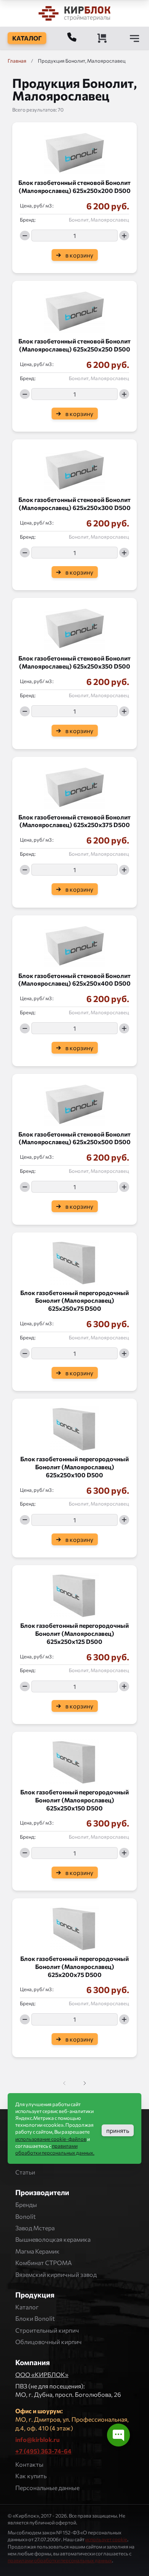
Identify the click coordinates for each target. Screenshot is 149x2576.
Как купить (31, 2476)
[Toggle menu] (134, 38)
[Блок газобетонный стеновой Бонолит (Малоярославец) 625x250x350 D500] (74, 626)
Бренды (26, 2204)
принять (118, 2130)
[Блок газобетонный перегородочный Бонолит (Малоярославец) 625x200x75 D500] (74, 1927)
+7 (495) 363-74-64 (43, 2451)
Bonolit (26, 2216)
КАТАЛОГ (27, 38)
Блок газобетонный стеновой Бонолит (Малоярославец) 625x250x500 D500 (74, 1138)
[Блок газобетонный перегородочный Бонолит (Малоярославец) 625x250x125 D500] (74, 1593)
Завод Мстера (35, 2228)
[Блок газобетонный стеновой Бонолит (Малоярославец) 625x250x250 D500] (74, 309)
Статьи (25, 2172)
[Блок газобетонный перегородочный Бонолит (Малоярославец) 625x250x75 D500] (74, 1261)
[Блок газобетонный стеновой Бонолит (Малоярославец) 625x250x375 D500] (74, 785)
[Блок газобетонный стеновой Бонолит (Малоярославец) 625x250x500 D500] (74, 1102)
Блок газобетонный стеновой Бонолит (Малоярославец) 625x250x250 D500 (74, 345)
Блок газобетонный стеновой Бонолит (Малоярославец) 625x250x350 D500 (74, 662)
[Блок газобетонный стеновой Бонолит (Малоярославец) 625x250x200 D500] (74, 151)
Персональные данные (47, 2488)
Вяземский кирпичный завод (56, 2274)
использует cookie (106, 2539)
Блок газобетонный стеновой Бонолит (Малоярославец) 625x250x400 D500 (74, 980)
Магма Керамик (37, 2251)
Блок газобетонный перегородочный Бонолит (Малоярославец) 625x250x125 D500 (74, 1633)
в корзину (79, 255)
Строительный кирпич (47, 2330)
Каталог (27, 2307)
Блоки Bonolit (35, 2318)
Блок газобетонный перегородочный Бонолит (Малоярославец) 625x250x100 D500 (74, 1467)
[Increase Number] (124, 236)
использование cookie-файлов (51, 2139)
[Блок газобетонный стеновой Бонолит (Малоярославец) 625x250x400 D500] (74, 944)
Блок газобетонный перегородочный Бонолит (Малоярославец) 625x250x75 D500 (74, 1301)
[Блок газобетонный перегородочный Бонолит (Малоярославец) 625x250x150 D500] (74, 1760)
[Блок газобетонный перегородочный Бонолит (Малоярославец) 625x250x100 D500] (74, 1427)
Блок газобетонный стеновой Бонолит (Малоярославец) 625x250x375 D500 (74, 821)
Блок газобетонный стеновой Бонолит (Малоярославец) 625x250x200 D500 (74, 186)
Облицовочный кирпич (49, 2342)
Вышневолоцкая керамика (53, 2239)
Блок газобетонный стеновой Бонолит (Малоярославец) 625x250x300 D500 (74, 504)
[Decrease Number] (25, 236)
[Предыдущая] (84, 2083)
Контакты (29, 2464)
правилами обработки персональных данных (60, 2560)
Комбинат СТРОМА (44, 2263)
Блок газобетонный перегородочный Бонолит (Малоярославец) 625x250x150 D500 (74, 1800)
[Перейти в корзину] (102, 38)
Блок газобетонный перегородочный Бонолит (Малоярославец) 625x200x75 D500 (74, 1966)
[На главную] (74, 13)
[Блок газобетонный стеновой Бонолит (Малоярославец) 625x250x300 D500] (74, 468)
